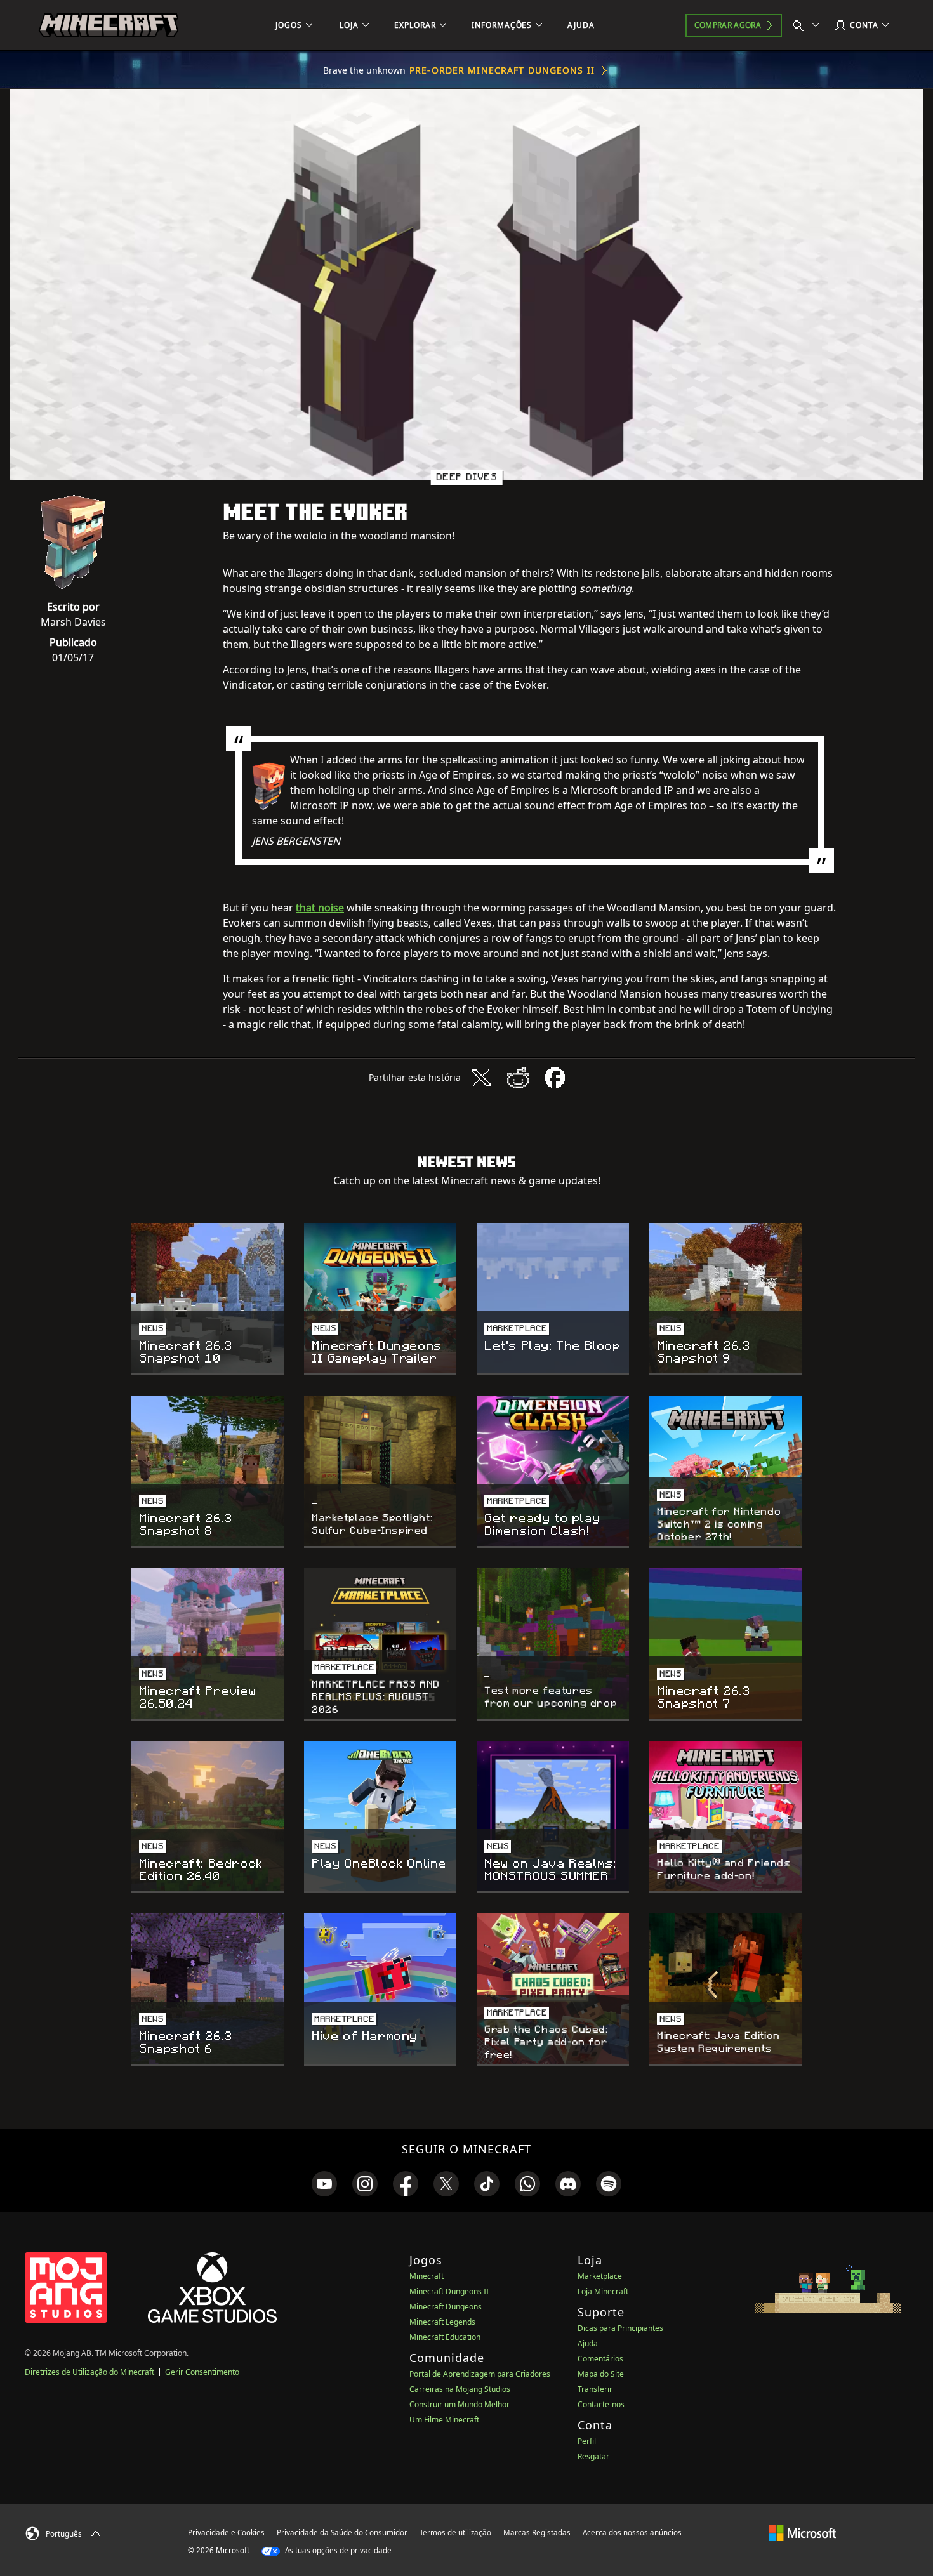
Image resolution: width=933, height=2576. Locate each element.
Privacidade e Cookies (226, 2533)
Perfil (587, 2441)
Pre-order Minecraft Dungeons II (502, 70)
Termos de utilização (455, 2533)
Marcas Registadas (537, 2533)
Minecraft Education (445, 2337)
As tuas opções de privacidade (337, 2550)
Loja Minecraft (603, 2291)
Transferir (595, 2389)
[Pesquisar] (809, 25)
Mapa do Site (601, 2374)
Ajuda (588, 2343)
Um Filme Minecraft (444, 2420)
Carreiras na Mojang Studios (460, 2389)
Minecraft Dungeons (446, 2307)
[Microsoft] (803, 2532)
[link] (324, 2184)
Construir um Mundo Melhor (460, 2404)
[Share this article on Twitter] (481, 1078)
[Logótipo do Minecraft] (109, 25)
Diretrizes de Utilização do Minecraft (89, 2372)
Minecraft (427, 2276)
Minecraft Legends (442, 2322)
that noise (320, 908)
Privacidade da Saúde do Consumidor (342, 2533)
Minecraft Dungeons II (449, 2291)
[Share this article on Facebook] (555, 1078)
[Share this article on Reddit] (518, 1078)
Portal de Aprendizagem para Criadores (480, 2374)
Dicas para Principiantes (620, 2328)
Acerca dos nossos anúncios (632, 2533)
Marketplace (600, 2276)
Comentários (600, 2359)
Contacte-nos (601, 2404)
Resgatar (593, 2456)
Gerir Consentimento (202, 2372)
